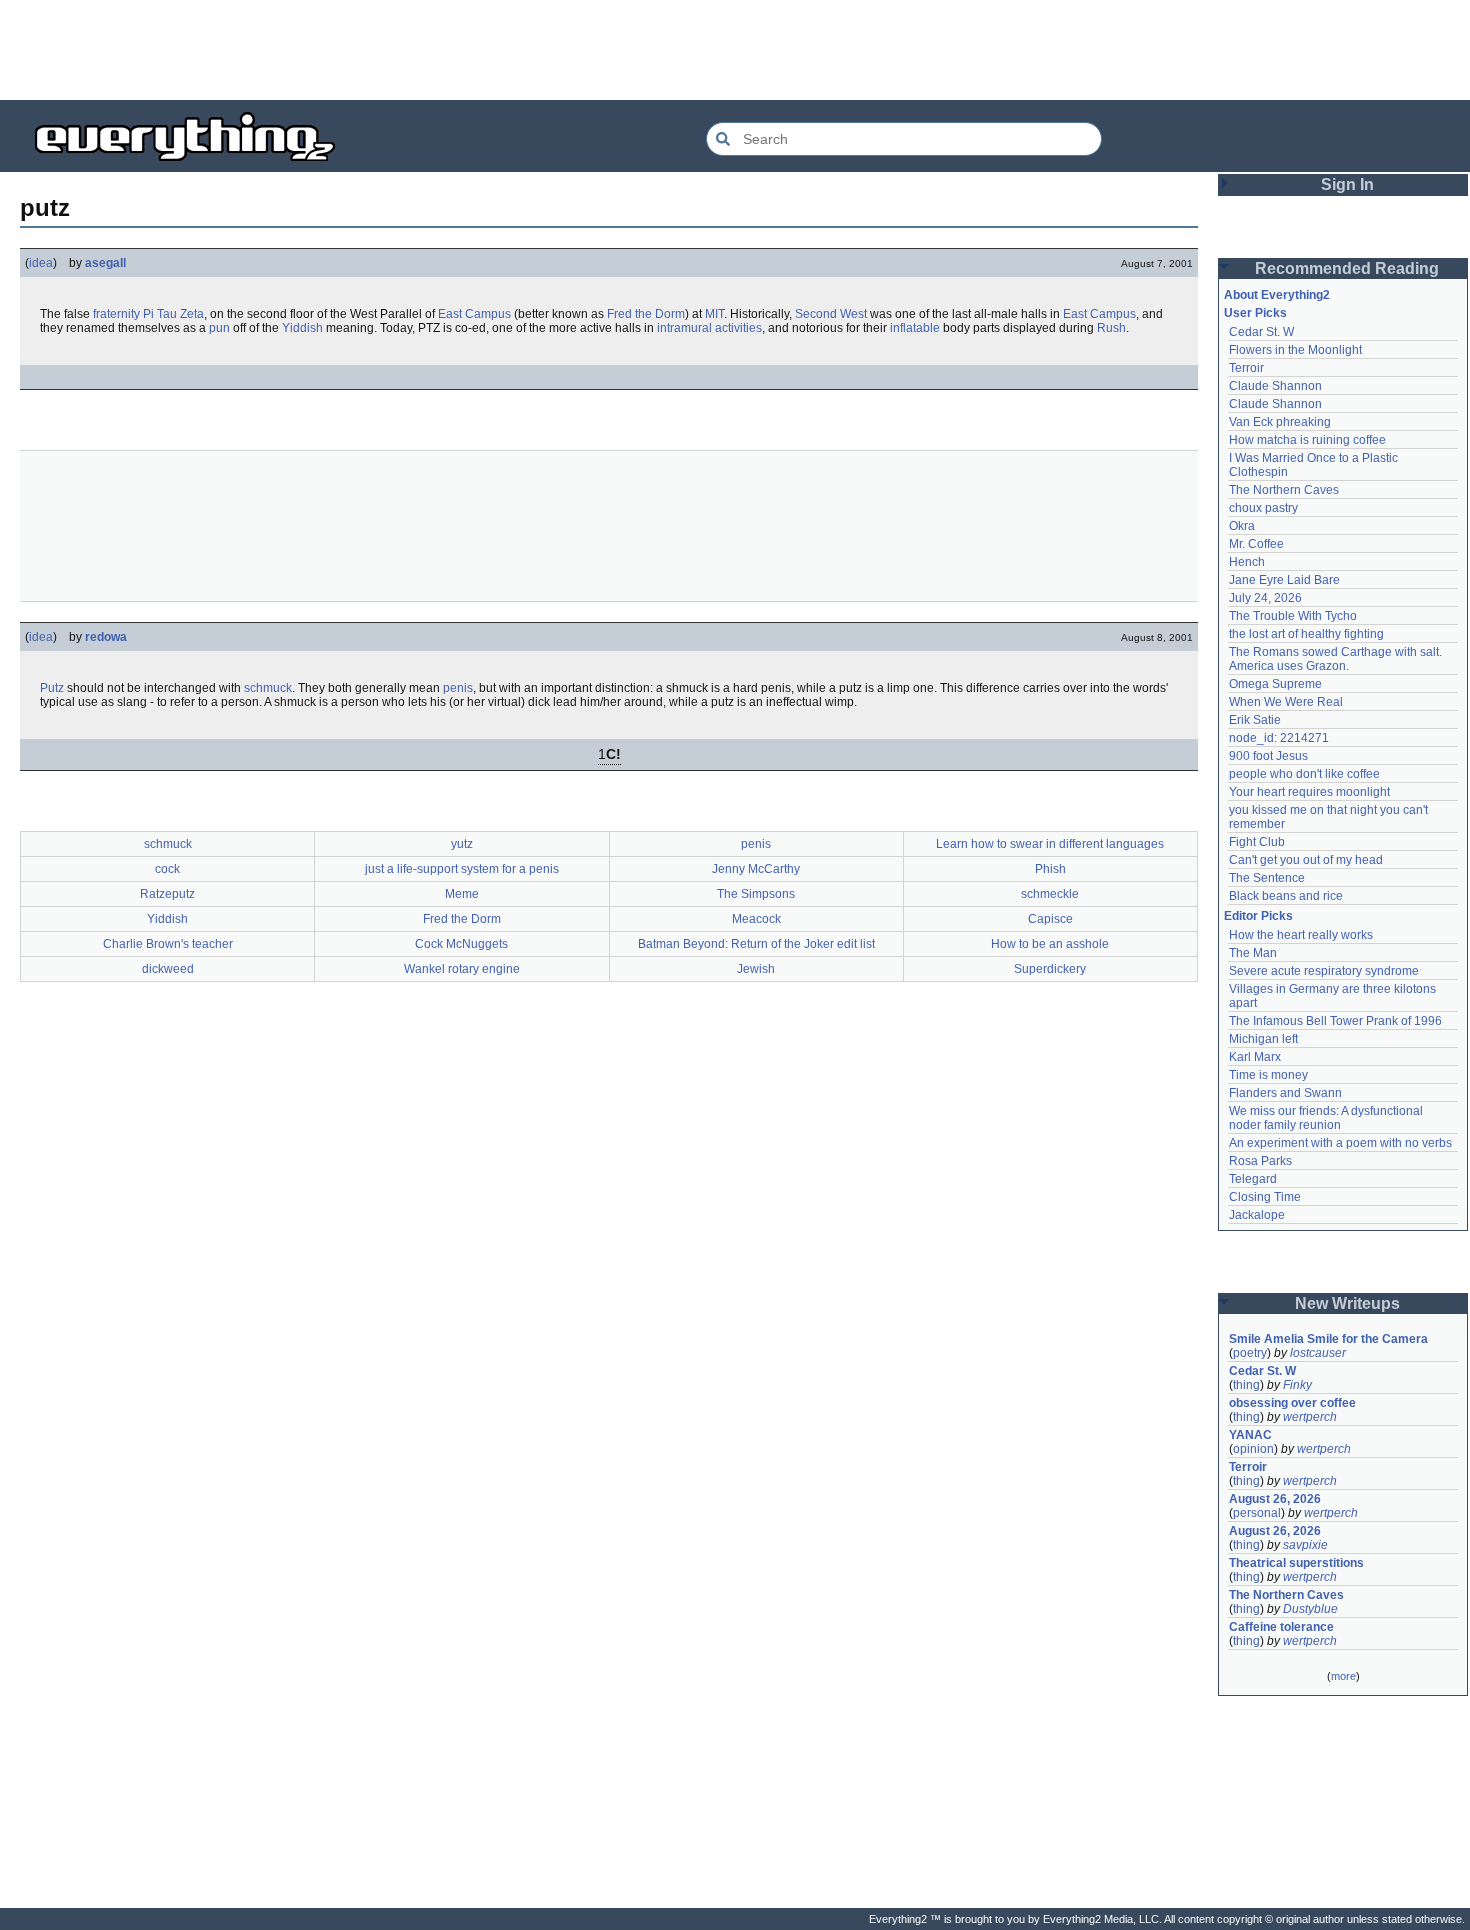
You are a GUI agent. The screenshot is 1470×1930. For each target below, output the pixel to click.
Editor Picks (1258, 916)
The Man (1253, 953)
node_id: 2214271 (1279, 738)
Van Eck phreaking (1280, 422)
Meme (462, 894)
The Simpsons (756, 894)
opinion (1253, 1449)
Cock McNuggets (461, 944)
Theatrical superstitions (1296, 1563)
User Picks (1255, 313)
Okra (1242, 526)
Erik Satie (1255, 720)
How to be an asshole (1050, 944)
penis (458, 688)
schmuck (268, 688)
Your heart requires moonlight (1309, 792)
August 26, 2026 (1275, 1499)
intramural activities (709, 328)
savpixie (1305, 1545)
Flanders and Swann (1285, 1093)
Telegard (1253, 1179)
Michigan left (1263, 1039)
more (1343, 1676)
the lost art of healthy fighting (1306, 634)
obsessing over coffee (1292, 1403)
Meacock (756, 919)
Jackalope (1257, 1215)
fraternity (116, 314)
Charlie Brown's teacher (168, 944)
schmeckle (1050, 894)
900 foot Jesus (1268, 756)
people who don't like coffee (1304, 774)
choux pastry (1263, 508)
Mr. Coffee (1256, 544)
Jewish (756, 969)
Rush (1111, 328)
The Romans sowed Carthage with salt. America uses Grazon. (1336, 659)
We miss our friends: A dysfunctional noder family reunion (1327, 1118)
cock (167, 869)
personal (1257, 1513)
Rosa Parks (1260, 1161)
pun (219, 328)
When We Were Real (1286, 702)
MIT (714, 314)
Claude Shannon (1275, 386)
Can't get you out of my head (1306, 860)
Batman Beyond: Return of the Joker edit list (756, 944)
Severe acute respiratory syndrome (1324, 971)
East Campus (474, 314)
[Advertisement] (735, 50)
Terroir (1246, 368)
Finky (1297, 1385)
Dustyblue (1310, 1609)
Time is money (1268, 1075)
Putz (52, 688)
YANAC (1250, 1435)
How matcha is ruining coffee (1307, 440)
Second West (831, 314)
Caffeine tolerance (1281, 1627)
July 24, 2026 (1265, 598)
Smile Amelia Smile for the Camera (1328, 1339)
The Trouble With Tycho (1293, 616)
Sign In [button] (1347, 184)
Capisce (1050, 919)
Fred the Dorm (646, 314)
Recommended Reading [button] (1347, 268)
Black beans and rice (1286, 896)
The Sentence (1267, 878)
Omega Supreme (1275, 684)
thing (1246, 1385)
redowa (106, 637)
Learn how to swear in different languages (1050, 844)
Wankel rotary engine (462, 969)
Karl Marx (1255, 1057)
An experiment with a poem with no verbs (1340, 1143)
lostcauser (1318, 1353)
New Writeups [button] (1347, 1303)
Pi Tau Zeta (173, 314)
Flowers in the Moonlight (1295, 350)
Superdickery (1050, 969)
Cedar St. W (1261, 332)
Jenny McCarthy (756, 869)
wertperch (1310, 1417)
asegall (105, 263)
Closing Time (1265, 1197)
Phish (1050, 869)
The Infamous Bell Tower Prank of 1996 (1335, 1021)
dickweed (168, 969)
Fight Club (1257, 842)
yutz (462, 844)
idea (41, 263)
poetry (1250, 1353)
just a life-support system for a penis (462, 869)
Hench (1247, 562)
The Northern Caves (1284, 490)
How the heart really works (1301, 935)
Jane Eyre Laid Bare (1284, 580)
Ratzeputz (167, 894)
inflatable (915, 328)
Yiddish (302, 328)
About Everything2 (1277, 295)
